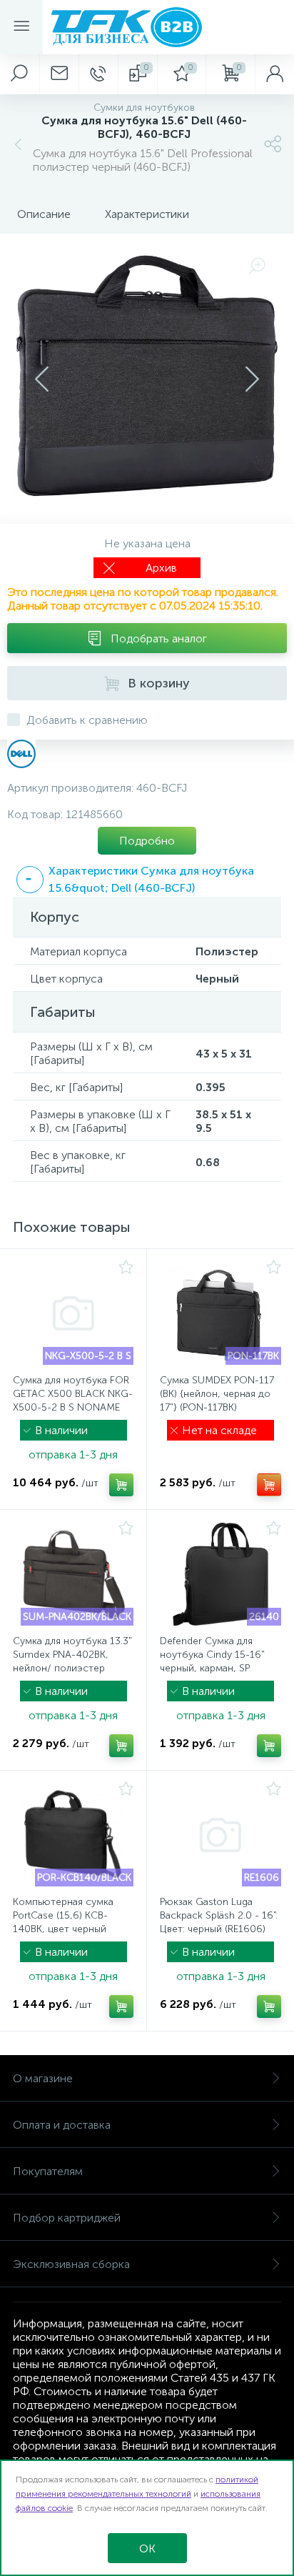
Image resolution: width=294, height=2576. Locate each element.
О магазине (43, 2078)
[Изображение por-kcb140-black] (73, 1835)
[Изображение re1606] (220, 1835)
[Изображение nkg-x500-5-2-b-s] (73, 1313)
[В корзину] (121, 1485)
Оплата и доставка (62, 2125)
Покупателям (48, 2171)
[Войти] (274, 74)
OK (147, 2548)
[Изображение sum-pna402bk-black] (73, 1574)
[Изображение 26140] (220, 1574)
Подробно (147, 841)
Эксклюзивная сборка (71, 2264)
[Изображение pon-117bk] (220, 1313)
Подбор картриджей (67, 2218)
